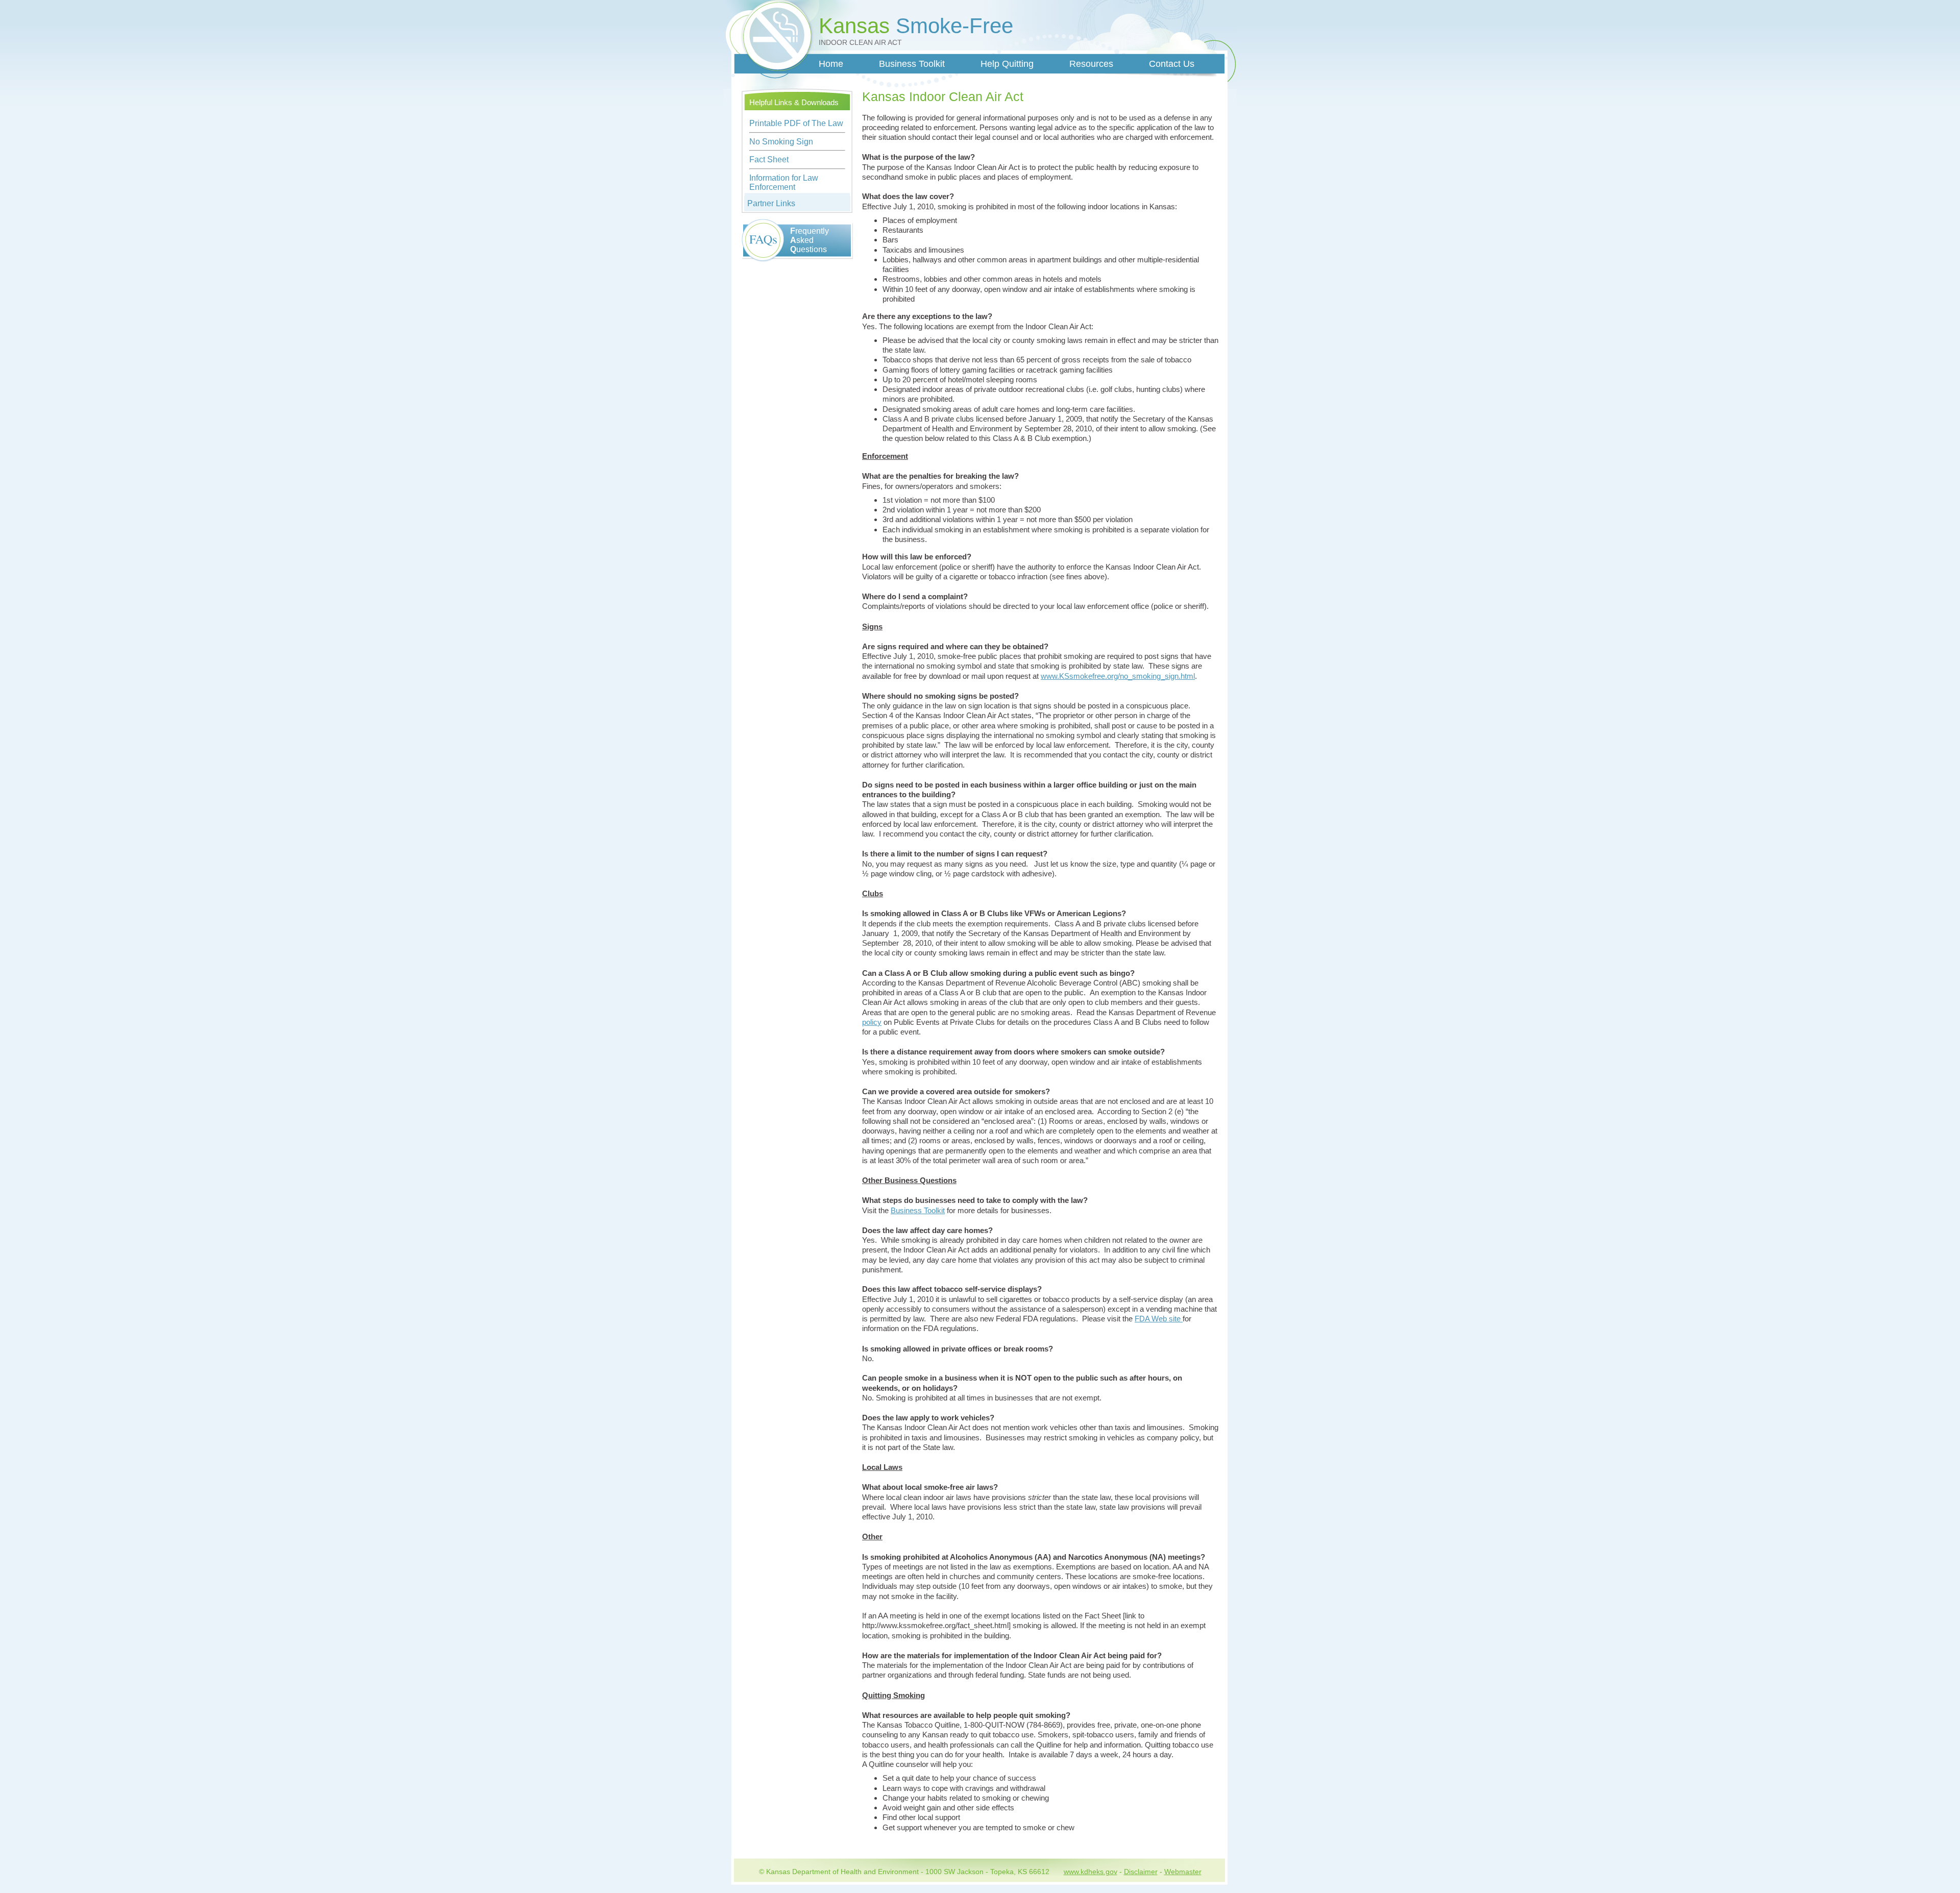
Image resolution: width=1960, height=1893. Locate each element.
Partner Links (771, 203)
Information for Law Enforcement (784, 182)
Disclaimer (1141, 1872)
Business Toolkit (912, 64)
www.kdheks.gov (1091, 1872)
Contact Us (1172, 64)
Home (831, 64)
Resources (1091, 64)
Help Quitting (1007, 64)
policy (872, 1022)
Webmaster (1183, 1872)
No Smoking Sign (781, 142)
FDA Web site (1159, 1319)
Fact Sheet (769, 159)
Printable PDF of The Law (796, 123)
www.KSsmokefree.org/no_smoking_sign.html (1118, 676)
